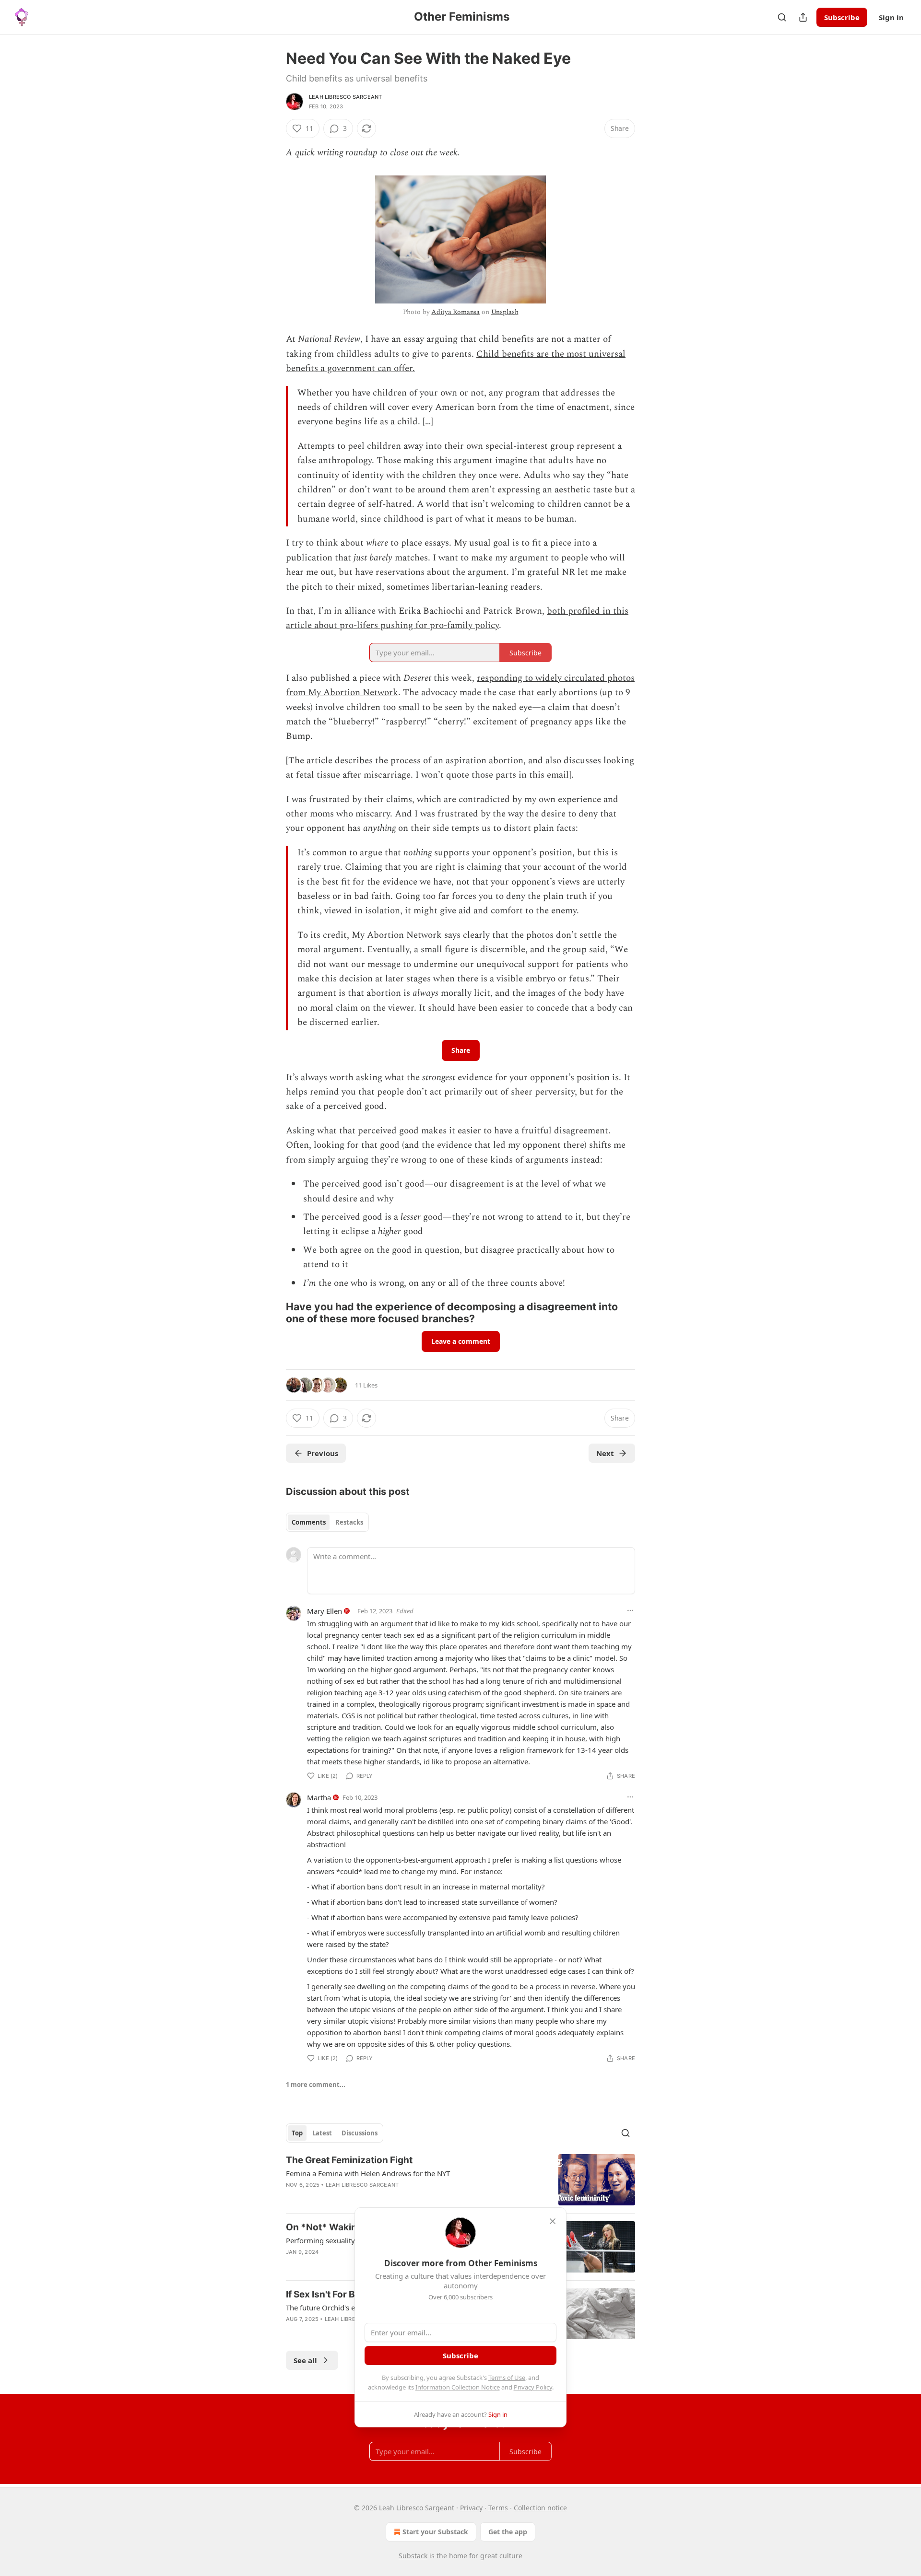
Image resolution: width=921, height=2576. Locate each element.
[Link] (272, 1313)
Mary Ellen (325, 1611)
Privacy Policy (533, 2387)
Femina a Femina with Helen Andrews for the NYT (368, 2173)
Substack (413, 2556)
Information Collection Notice (458, 2387)
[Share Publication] (803, 17)
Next (605, 1453)
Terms (498, 2508)
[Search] (782, 17)
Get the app (508, 2532)
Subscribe (842, 17)
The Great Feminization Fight (349, 2160)
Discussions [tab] (360, 2133)
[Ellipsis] (630, 1610)
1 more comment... (316, 2085)
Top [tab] (297, 2133)
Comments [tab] (309, 1522)
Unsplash (505, 312)
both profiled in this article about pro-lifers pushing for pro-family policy (457, 618)
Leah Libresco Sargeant (345, 97)
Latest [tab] (322, 2133)
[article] (460, 2180)
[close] (553, 2221)
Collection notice (540, 2508)
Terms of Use (507, 2378)
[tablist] (327, 1522)
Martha (319, 1797)
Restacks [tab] (349, 1522)
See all (305, 2360)
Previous (323, 1453)
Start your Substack (435, 2532)
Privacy (471, 2508)
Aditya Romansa (455, 312)
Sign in (891, 17)
